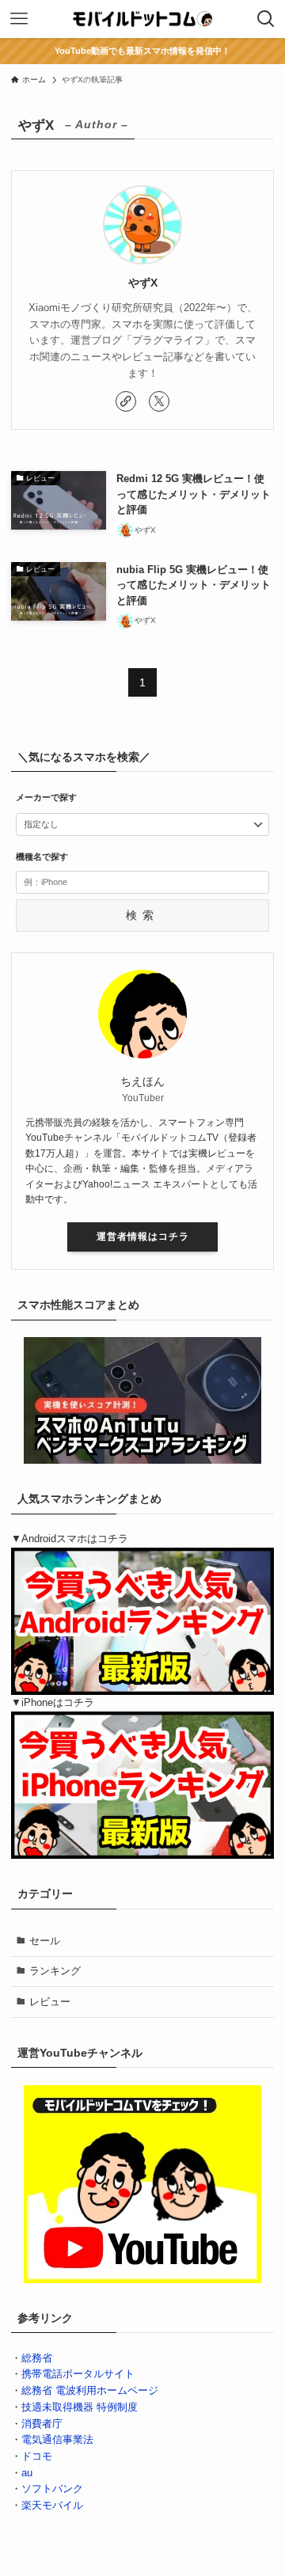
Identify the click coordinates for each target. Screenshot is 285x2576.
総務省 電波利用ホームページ (90, 2390)
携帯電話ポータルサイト (78, 2374)
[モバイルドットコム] (142, 19)
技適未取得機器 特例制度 (80, 2407)
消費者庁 (42, 2424)
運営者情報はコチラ (143, 1237)
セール (45, 1941)
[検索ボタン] (266, 19)
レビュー (50, 2002)
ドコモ (37, 2456)
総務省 (37, 2358)
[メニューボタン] (19, 19)
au (27, 2473)
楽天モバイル (52, 2505)
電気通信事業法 (57, 2439)
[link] (126, 401)
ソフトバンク (52, 2489)
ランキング (55, 1971)
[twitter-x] (159, 401)
